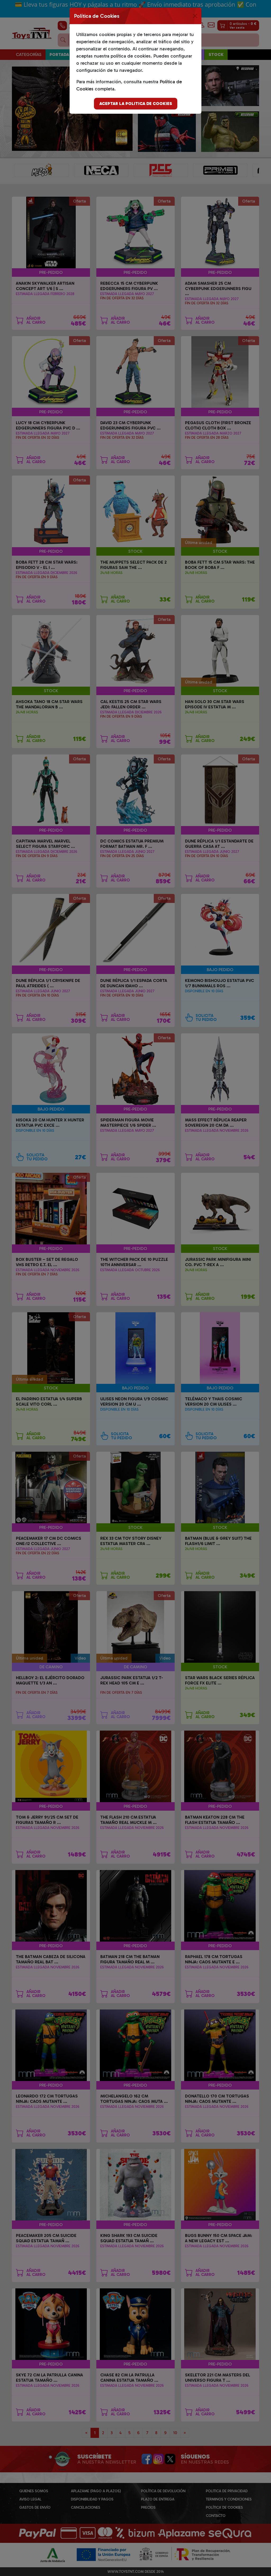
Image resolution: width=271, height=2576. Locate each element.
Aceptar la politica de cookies (136, 104)
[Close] (195, 16)
